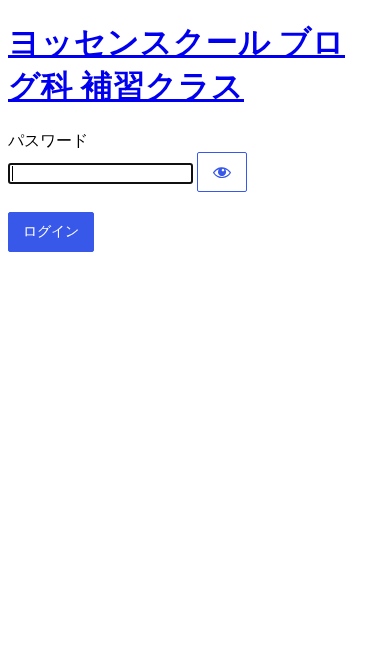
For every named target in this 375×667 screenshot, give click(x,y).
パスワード (48, 140)
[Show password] (222, 172)
